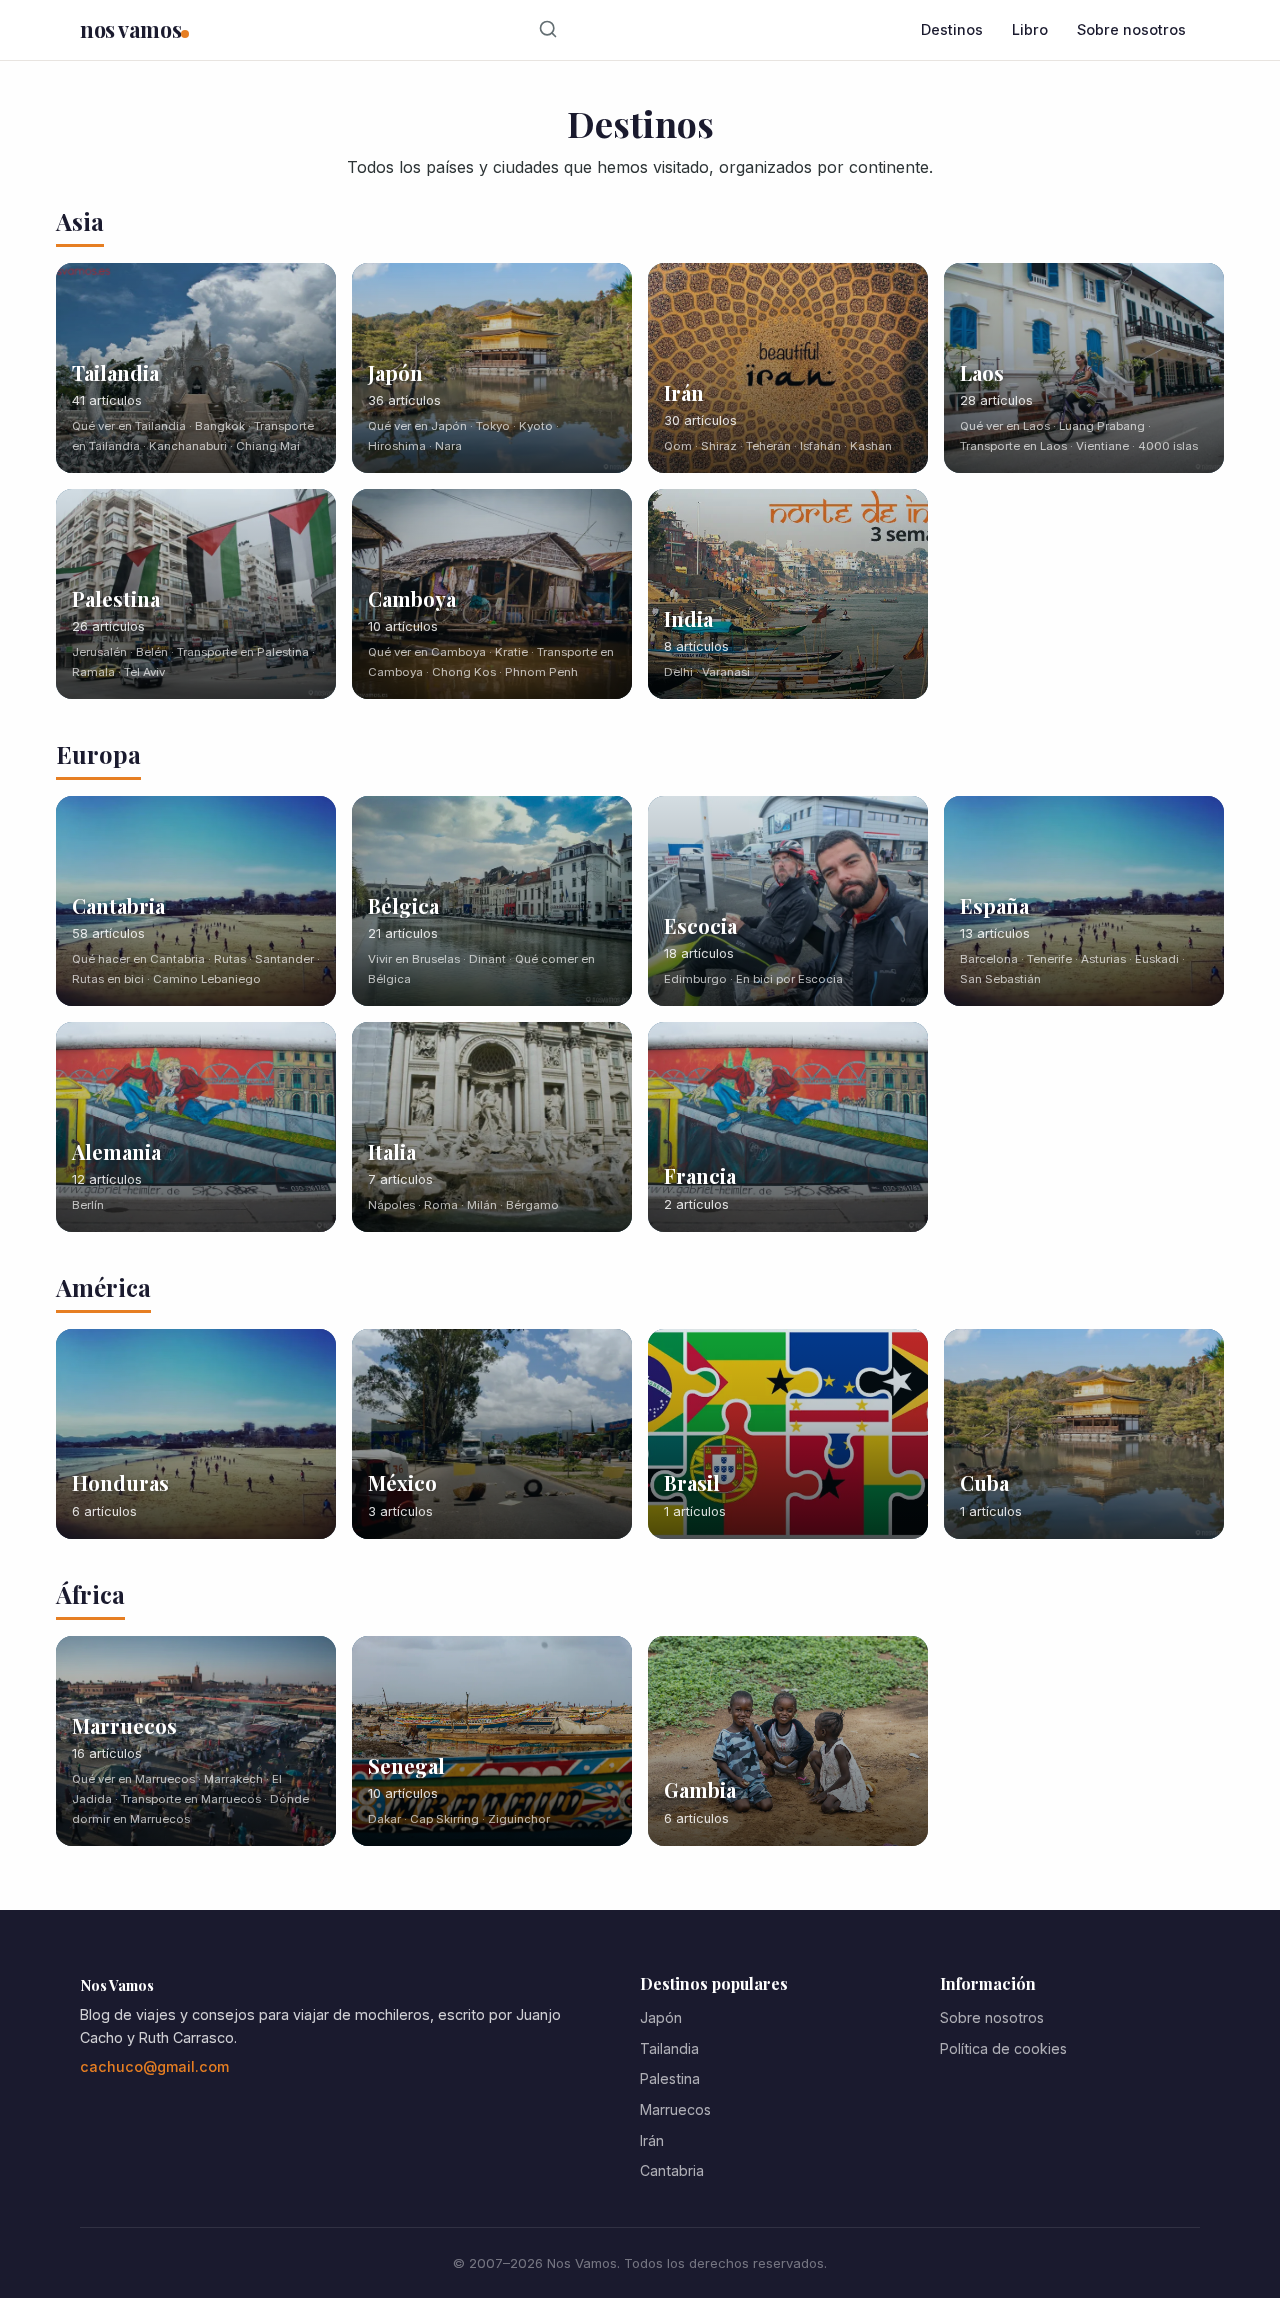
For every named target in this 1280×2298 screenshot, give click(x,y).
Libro (1030, 29)
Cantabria (672, 2170)
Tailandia (669, 2048)
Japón (661, 2017)
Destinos (952, 29)
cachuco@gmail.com (154, 2066)
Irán (652, 2140)
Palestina (670, 2078)
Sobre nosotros (1131, 29)
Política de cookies (1003, 2048)
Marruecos (675, 2109)
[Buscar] (548, 30)
